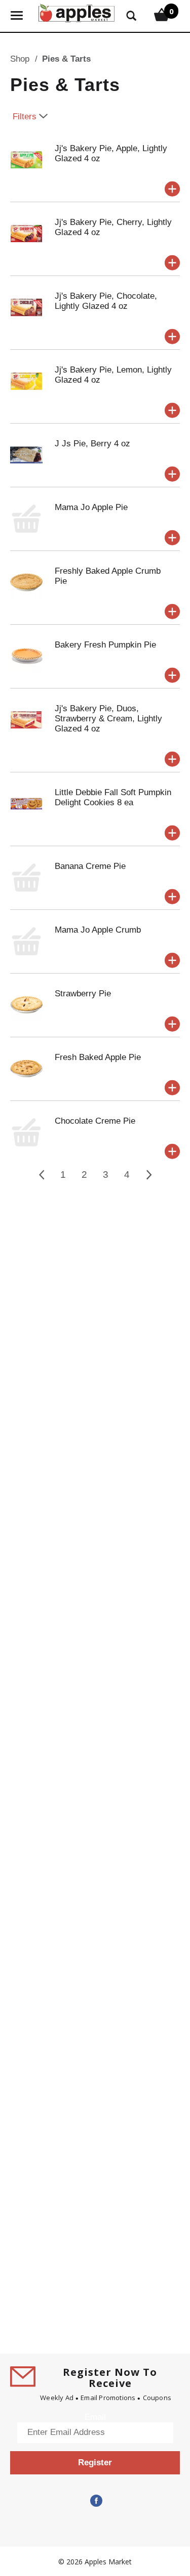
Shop (20, 59)
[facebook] (95, 2501)
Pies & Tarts (66, 59)
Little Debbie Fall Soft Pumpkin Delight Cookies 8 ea (113, 797)
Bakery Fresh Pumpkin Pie (105, 645)
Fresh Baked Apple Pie (98, 1057)
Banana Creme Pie (90, 866)
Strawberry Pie (83, 994)
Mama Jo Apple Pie (91, 507)
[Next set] (148, 1175)
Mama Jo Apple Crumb (98, 930)
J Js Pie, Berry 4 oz (92, 444)
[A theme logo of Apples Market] (77, 12)
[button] (172, 189)
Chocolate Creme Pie (95, 1121)
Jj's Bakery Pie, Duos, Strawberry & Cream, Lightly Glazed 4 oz (108, 719)
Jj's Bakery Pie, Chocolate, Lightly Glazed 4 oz (106, 301)
